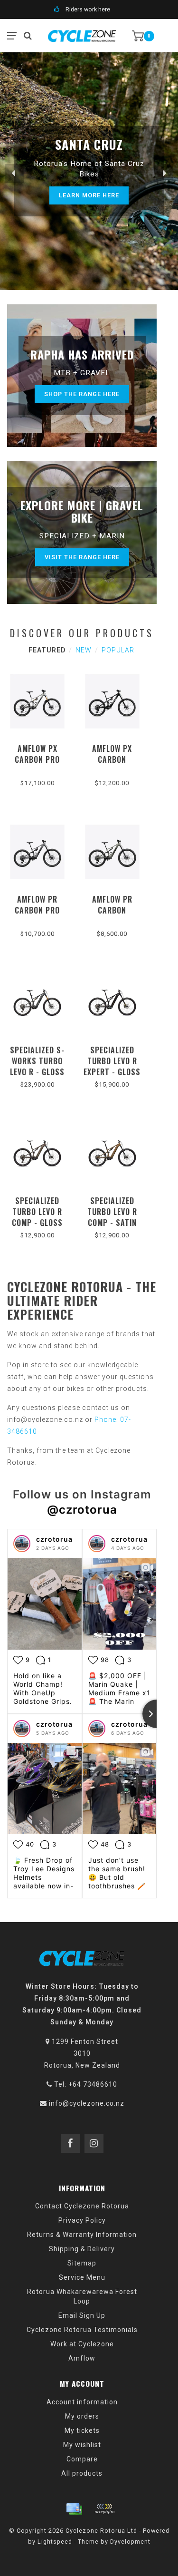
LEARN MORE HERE (89, 195)
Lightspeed (55, 2542)
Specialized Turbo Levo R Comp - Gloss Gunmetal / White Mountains (37, 1228)
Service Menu (82, 2277)
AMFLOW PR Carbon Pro (37, 905)
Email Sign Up (82, 2315)
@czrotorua (82, 1510)
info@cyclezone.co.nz (87, 2103)
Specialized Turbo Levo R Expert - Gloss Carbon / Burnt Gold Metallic (112, 1077)
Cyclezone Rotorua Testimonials (82, 2330)
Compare (82, 2459)
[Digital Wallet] (104, 2509)
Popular (118, 650)
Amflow (82, 2358)
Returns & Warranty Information (82, 2235)
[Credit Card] (74, 2509)
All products (82, 2473)
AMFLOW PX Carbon (112, 754)
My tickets (82, 2430)
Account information (82, 2402)
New (84, 650)
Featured (47, 650)
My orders (82, 2416)
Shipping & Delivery (82, 2249)
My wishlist (82, 2445)
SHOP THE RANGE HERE (82, 394)
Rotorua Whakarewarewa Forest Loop (82, 2296)
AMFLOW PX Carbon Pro (37, 754)
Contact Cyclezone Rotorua (82, 2206)
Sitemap (82, 2263)
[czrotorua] (22, 1544)
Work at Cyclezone (82, 2344)
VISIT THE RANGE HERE (82, 557)
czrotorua (54, 1539)
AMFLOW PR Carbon (112, 905)
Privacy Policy (82, 2220)
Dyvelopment (130, 2542)
